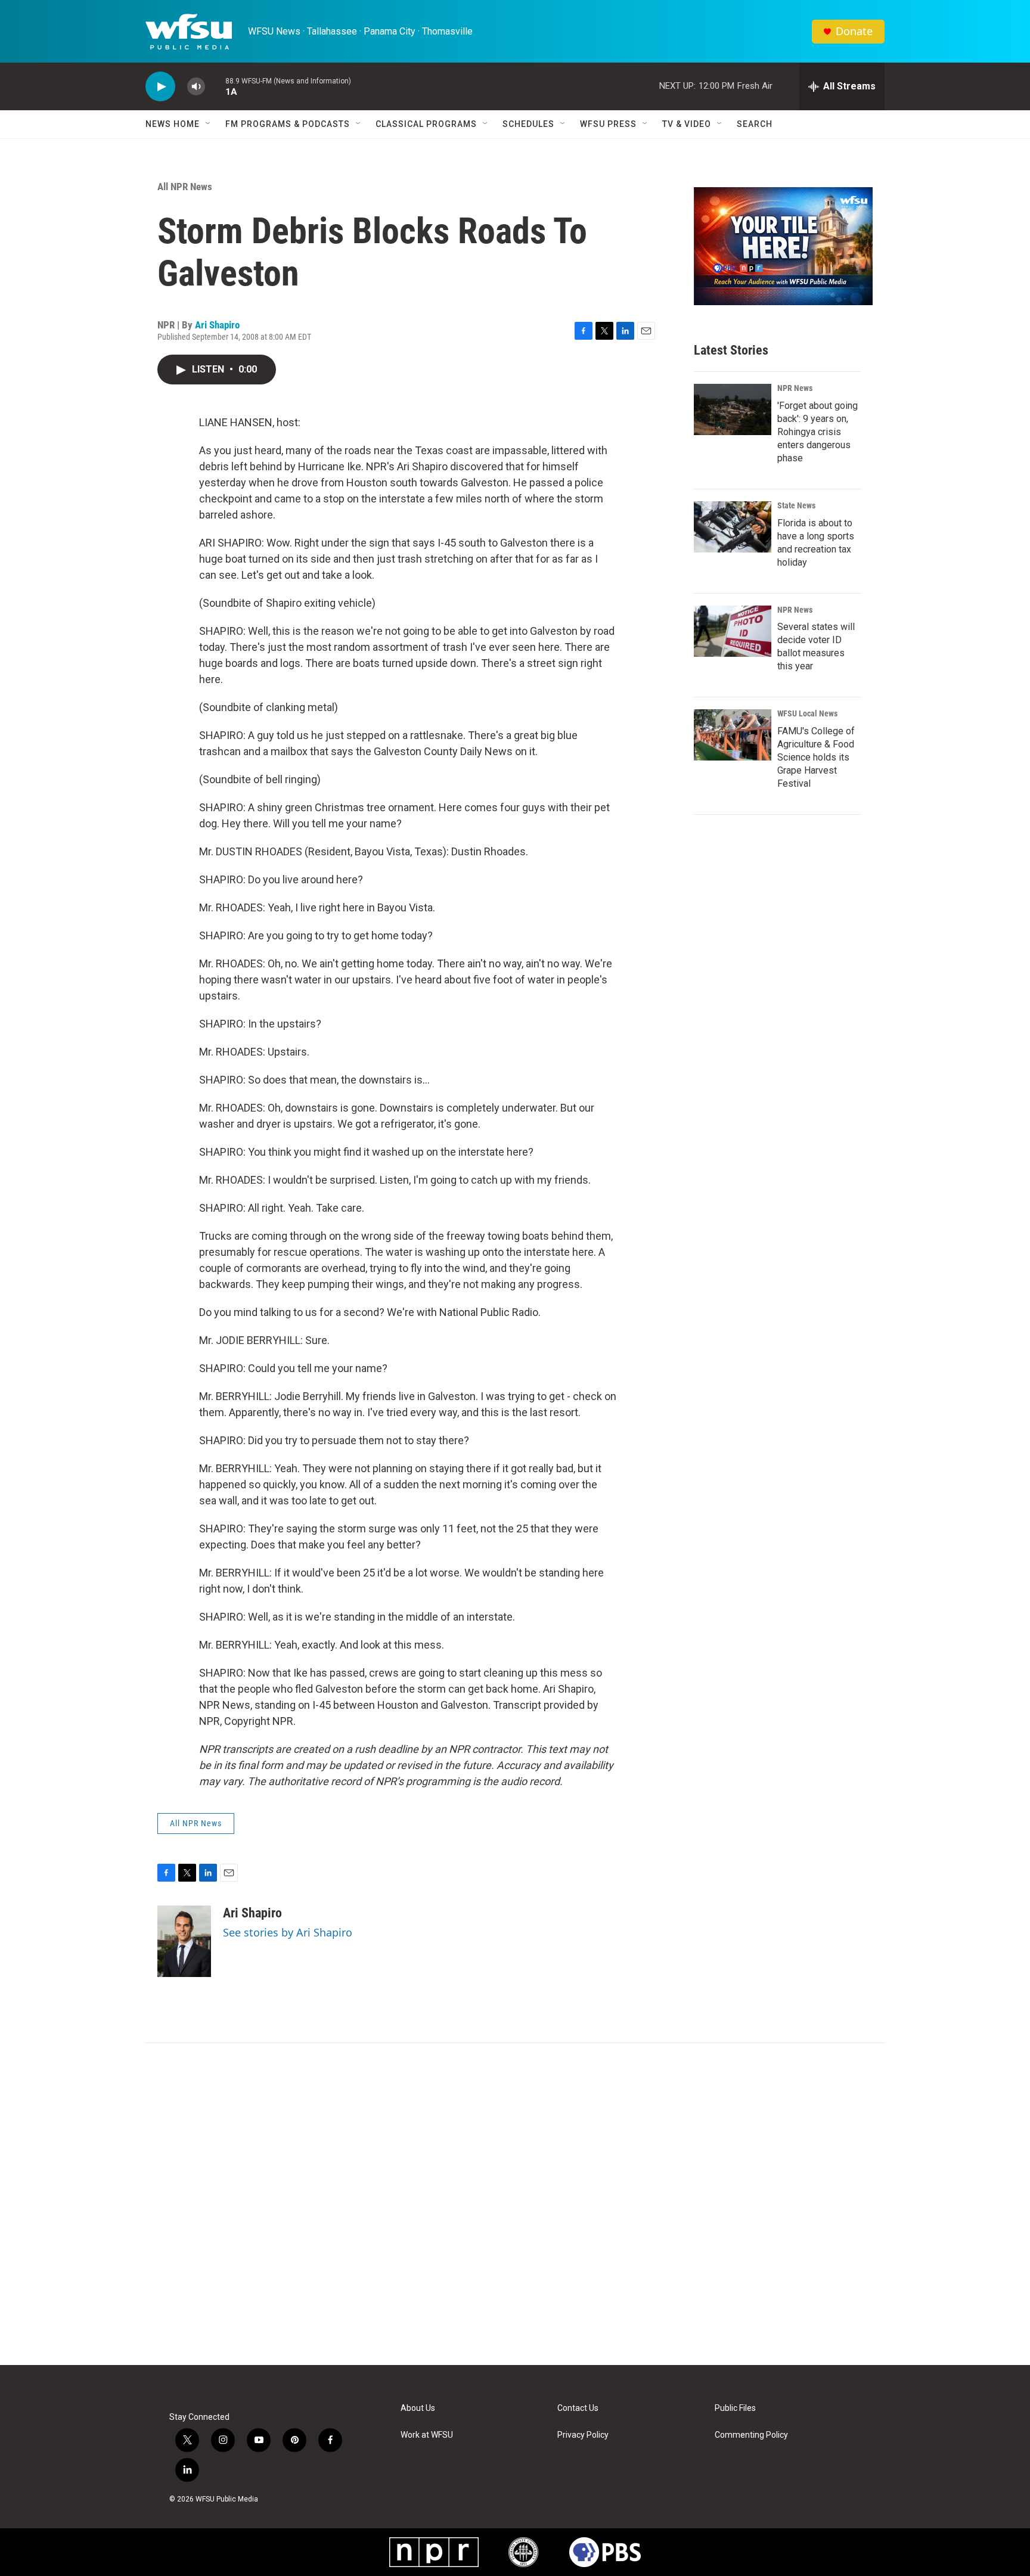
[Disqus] (515, 2204)
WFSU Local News (807, 713)
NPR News (795, 388)
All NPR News (185, 187)
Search (755, 124)
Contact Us (578, 2408)
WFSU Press (608, 124)
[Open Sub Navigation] (209, 124)
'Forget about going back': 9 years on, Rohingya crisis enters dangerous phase (818, 432)
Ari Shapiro (217, 325)
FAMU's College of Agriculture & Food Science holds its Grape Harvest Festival (816, 757)
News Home (173, 124)
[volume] (196, 87)
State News (796, 505)
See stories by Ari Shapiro (288, 1932)
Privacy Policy (583, 2435)
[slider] (215, 86)
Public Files (735, 2408)
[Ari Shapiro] (184, 1941)
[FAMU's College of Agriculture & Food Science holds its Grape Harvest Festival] (733, 735)
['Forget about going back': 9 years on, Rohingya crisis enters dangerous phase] (733, 409)
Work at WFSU (427, 2435)
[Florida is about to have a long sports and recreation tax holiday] (733, 527)
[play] (160, 87)
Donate (854, 31)
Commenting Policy (751, 2435)
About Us (418, 2408)
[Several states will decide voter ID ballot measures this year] (733, 631)
